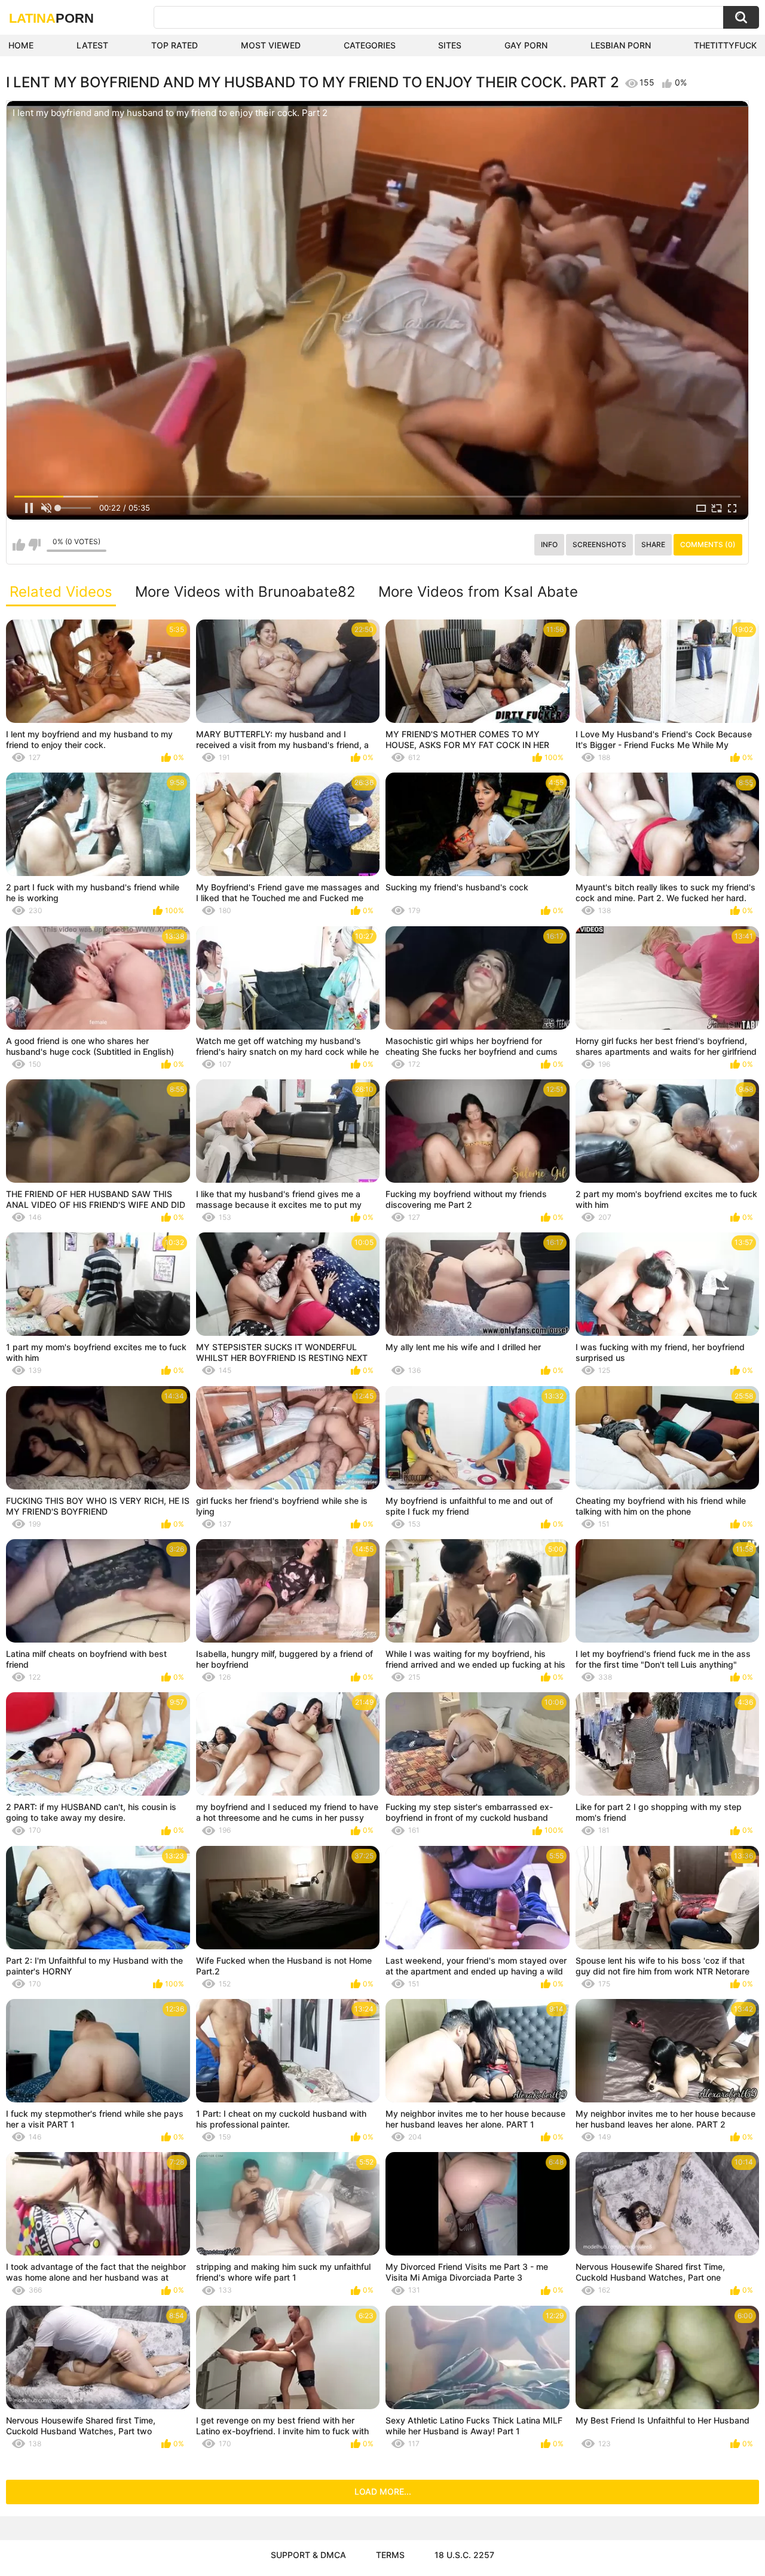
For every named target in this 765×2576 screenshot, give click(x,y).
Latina (51, 18)
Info (549, 544)
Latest (92, 45)
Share (653, 544)
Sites (450, 45)
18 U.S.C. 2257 (464, 2555)
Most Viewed (271, 45)
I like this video (19, 545)
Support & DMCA (308, 2555)
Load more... (383, 2491)
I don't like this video (34, 545)
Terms (390, 2555)
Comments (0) (708, 544)
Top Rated (175, 45)
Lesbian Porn (621, 45)
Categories (370, 45)
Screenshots (599, 544)
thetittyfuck (725, 45)
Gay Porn (526, 45)
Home (21, 45)
